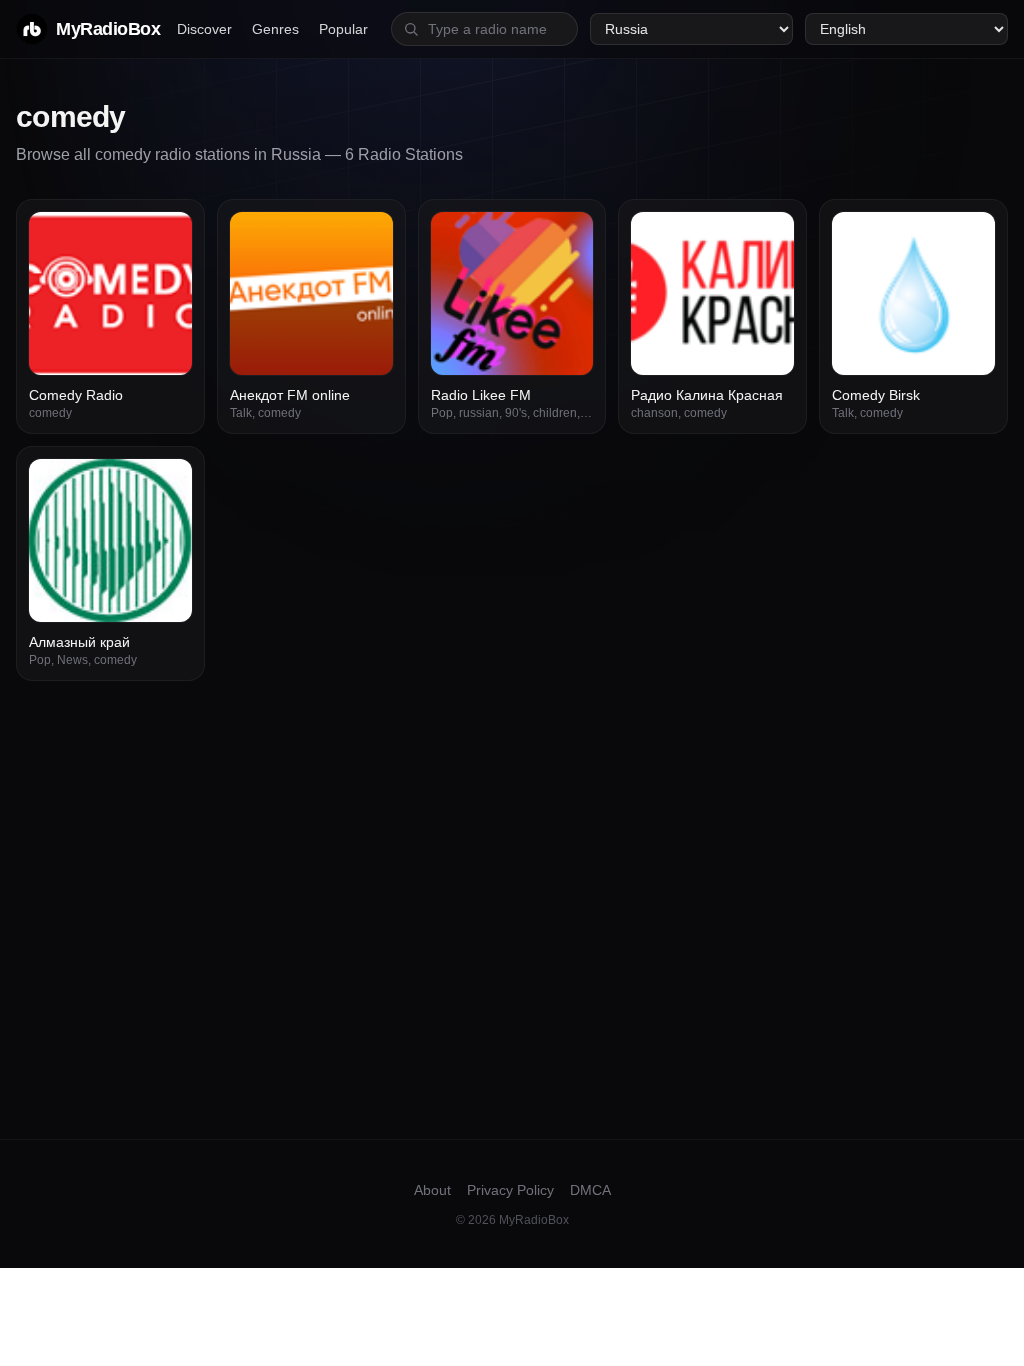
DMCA (590, 1190)
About (432, 1190)
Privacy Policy (510, 1190)
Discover (204, 29)
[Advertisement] (512, 831)
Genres (275, 29)
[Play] (166, 238)
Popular (343, 29)
